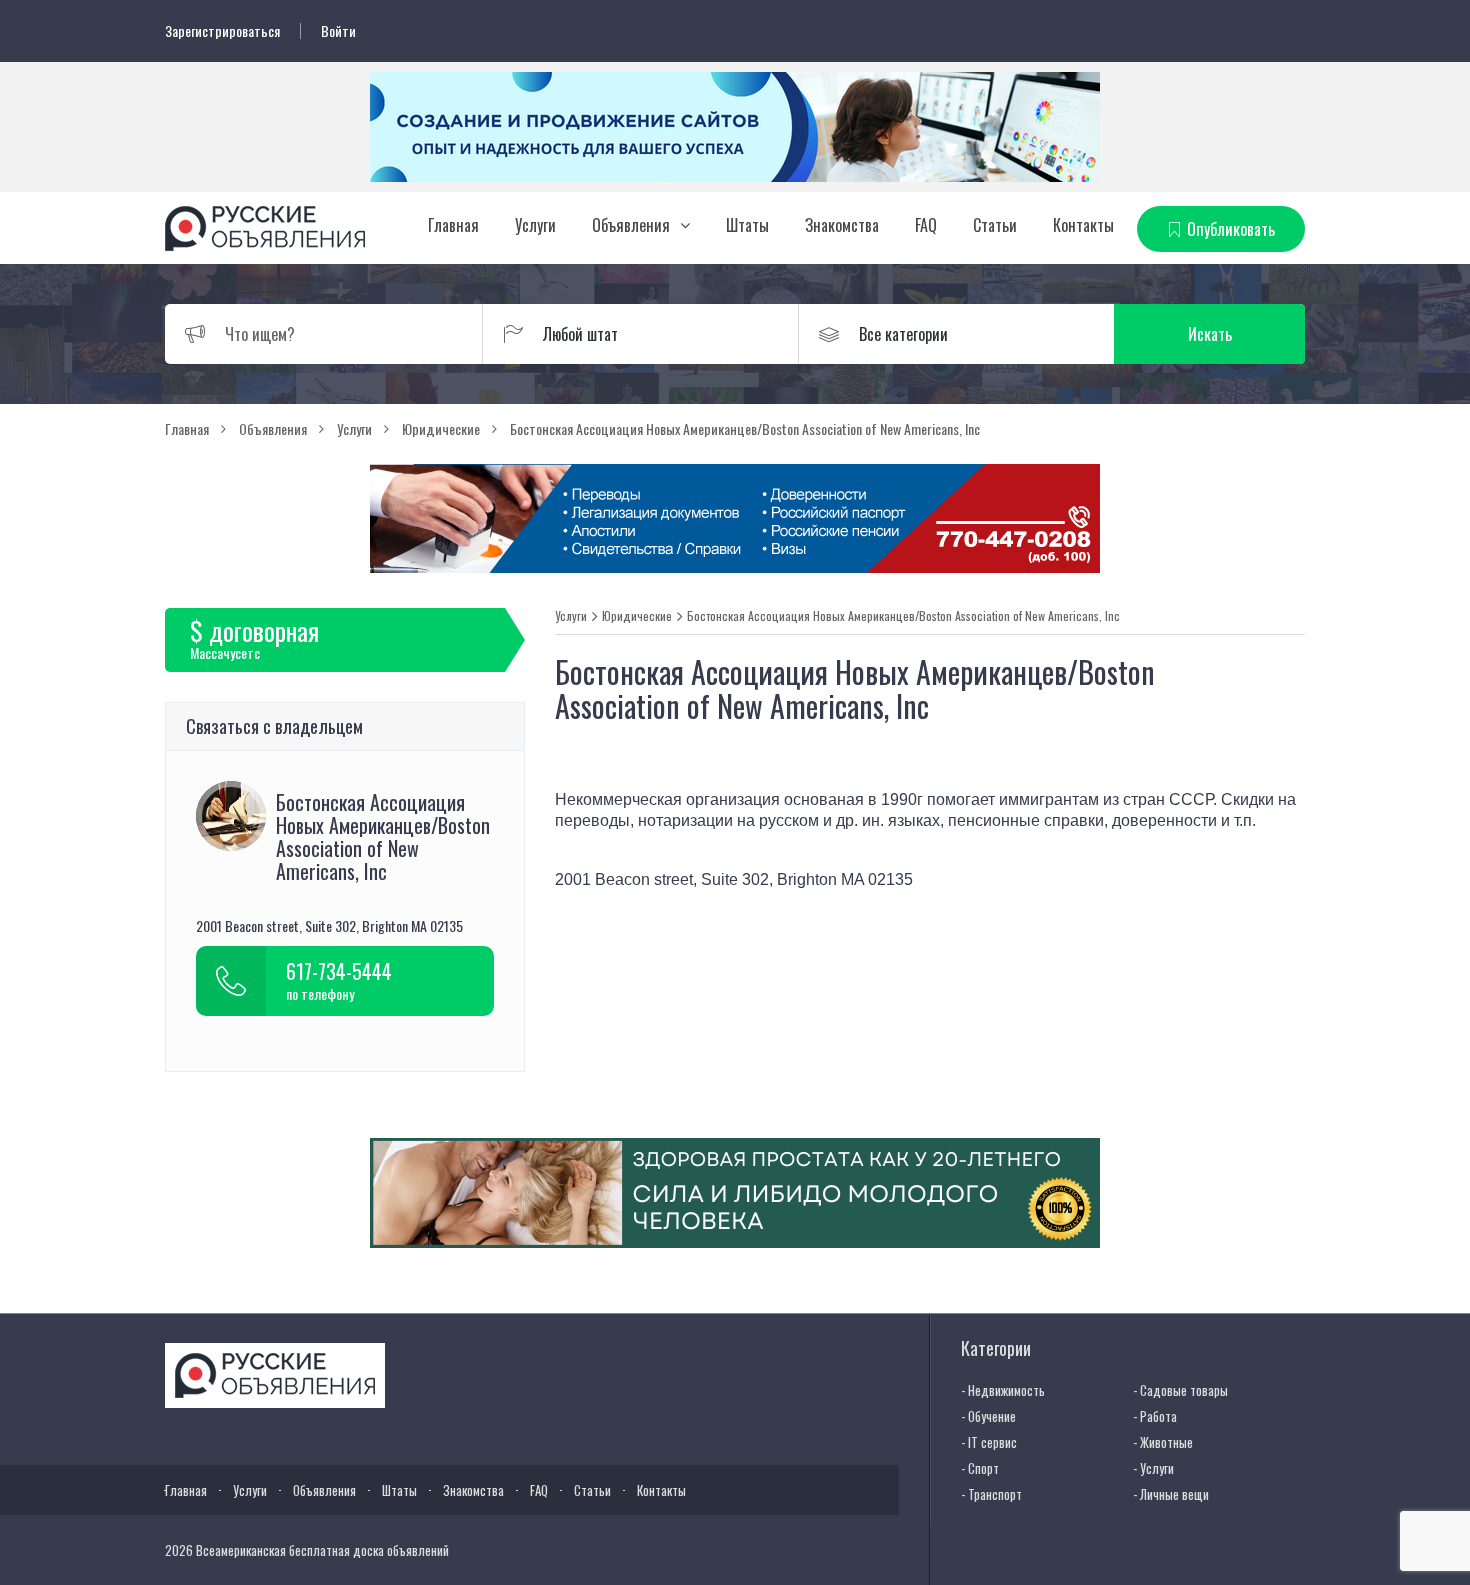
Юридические (637, 616)
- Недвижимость (1003, 1390)
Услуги (535, 225)
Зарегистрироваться (222, 31)
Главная (453, 225)
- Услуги (1153, 1468)
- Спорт (980, 1468)
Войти (338, 31)
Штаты (747, 225)
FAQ (926, 225)
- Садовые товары (1180, 1390)
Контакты (1083, 225)
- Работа (1155, 1416)
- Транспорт (991, 1494)
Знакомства (842, 225)
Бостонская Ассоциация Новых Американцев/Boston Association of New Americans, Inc (903, 616)
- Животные (1163, 1442)
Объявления (631, 225)
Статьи (995, 225)
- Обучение (988, 1416)
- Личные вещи (1171, 1494)
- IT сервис (989, 1442)
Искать (1210, 334)
